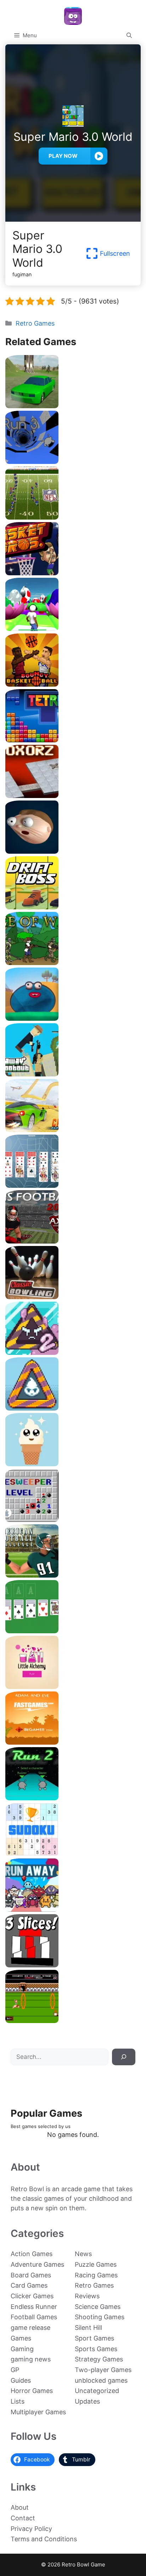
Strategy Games (99, 2359)
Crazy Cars (73, 1129)
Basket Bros (73, 573)
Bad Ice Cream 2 (73, 1352)
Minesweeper (73, 1519)
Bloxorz (73, 795)
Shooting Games (100, 2317)
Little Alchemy (73, 1686)
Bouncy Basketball (73, 684)
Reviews (87, 2296)
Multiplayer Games (38, 2412)
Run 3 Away (73, 1909)
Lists (18, 2401)
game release (30, 2328)
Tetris (73, 740)
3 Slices (73, 1965)
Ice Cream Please (73, 1464)
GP (15, 2370)
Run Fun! (73, 628)
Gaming (22, 2349)
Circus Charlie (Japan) (73, 2020)
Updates (87, 2401)
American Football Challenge (73, 1575)
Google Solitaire (73, 1631)
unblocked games (101, 2380)
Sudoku (73, 1853)
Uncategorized (97, 2391)
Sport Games (94, 2338)
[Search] (124, 2057)
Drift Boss (73, 907)
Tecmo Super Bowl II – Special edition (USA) (73, 517)
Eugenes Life (73, 1018)
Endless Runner (34, 2307)
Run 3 (73, 461)
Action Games (32, 2254)
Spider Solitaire (73, 1185)
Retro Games (35, 323)
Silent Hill (88, 2328)
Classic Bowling (73, 1297)
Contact (23, 2518)
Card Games (29, 2285)
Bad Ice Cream (73, 1408)
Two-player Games (103, 2370)
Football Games (34, 2317)
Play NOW (63, 156)
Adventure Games (37, 2264)
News (83, 2254)
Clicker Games (32, 2296)
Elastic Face (73, 851)
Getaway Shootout (73, 1074)
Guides (21, 2380)
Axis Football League (73, 1241)
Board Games (31, 2275)
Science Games (98, 2307)
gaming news (31, 2359)
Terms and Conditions (44, 2539)
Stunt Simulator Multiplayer (73, 406)
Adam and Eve (73, 1742)
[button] (129, 35)
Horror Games (32, 2391)
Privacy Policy (31, 2529)
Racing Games (96, 2275)
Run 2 (73, 1798)
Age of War (73, 962)
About (20, 2507)
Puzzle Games (96, 2264)
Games (21, 2338)
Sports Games (96, 2349)
